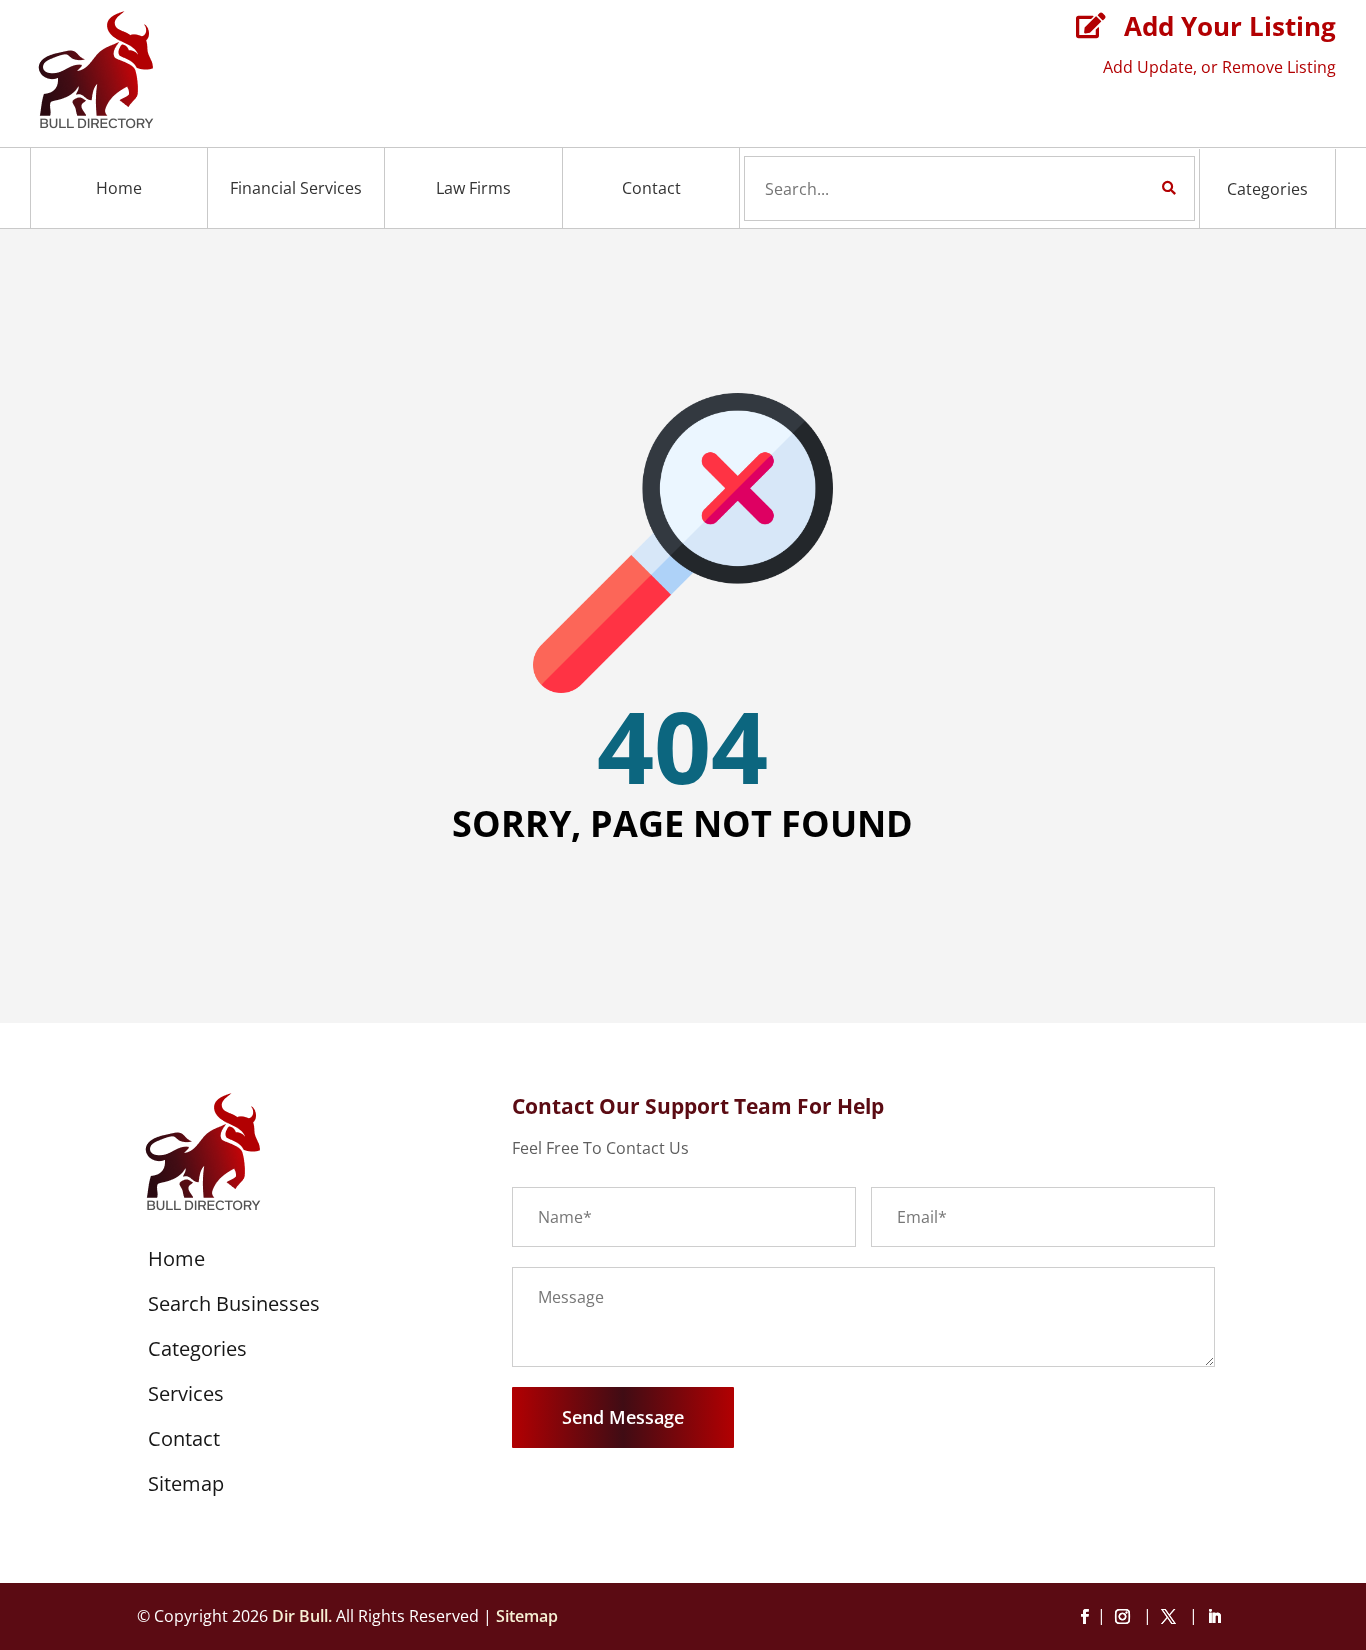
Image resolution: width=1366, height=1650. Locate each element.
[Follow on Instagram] (1126, 1617)
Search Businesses (234, 1307)
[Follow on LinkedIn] (1214, 1617)
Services (186, 1397)
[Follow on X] (1172, 1617)
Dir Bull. (302, 1616)
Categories (1267, 189)
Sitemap (186, 1487)
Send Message (623, 1417)
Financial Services (296, 188)
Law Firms (473, 188)
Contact (651, 188)
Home (119, 188)
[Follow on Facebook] (1084, 1617)
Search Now (1135, 188)
